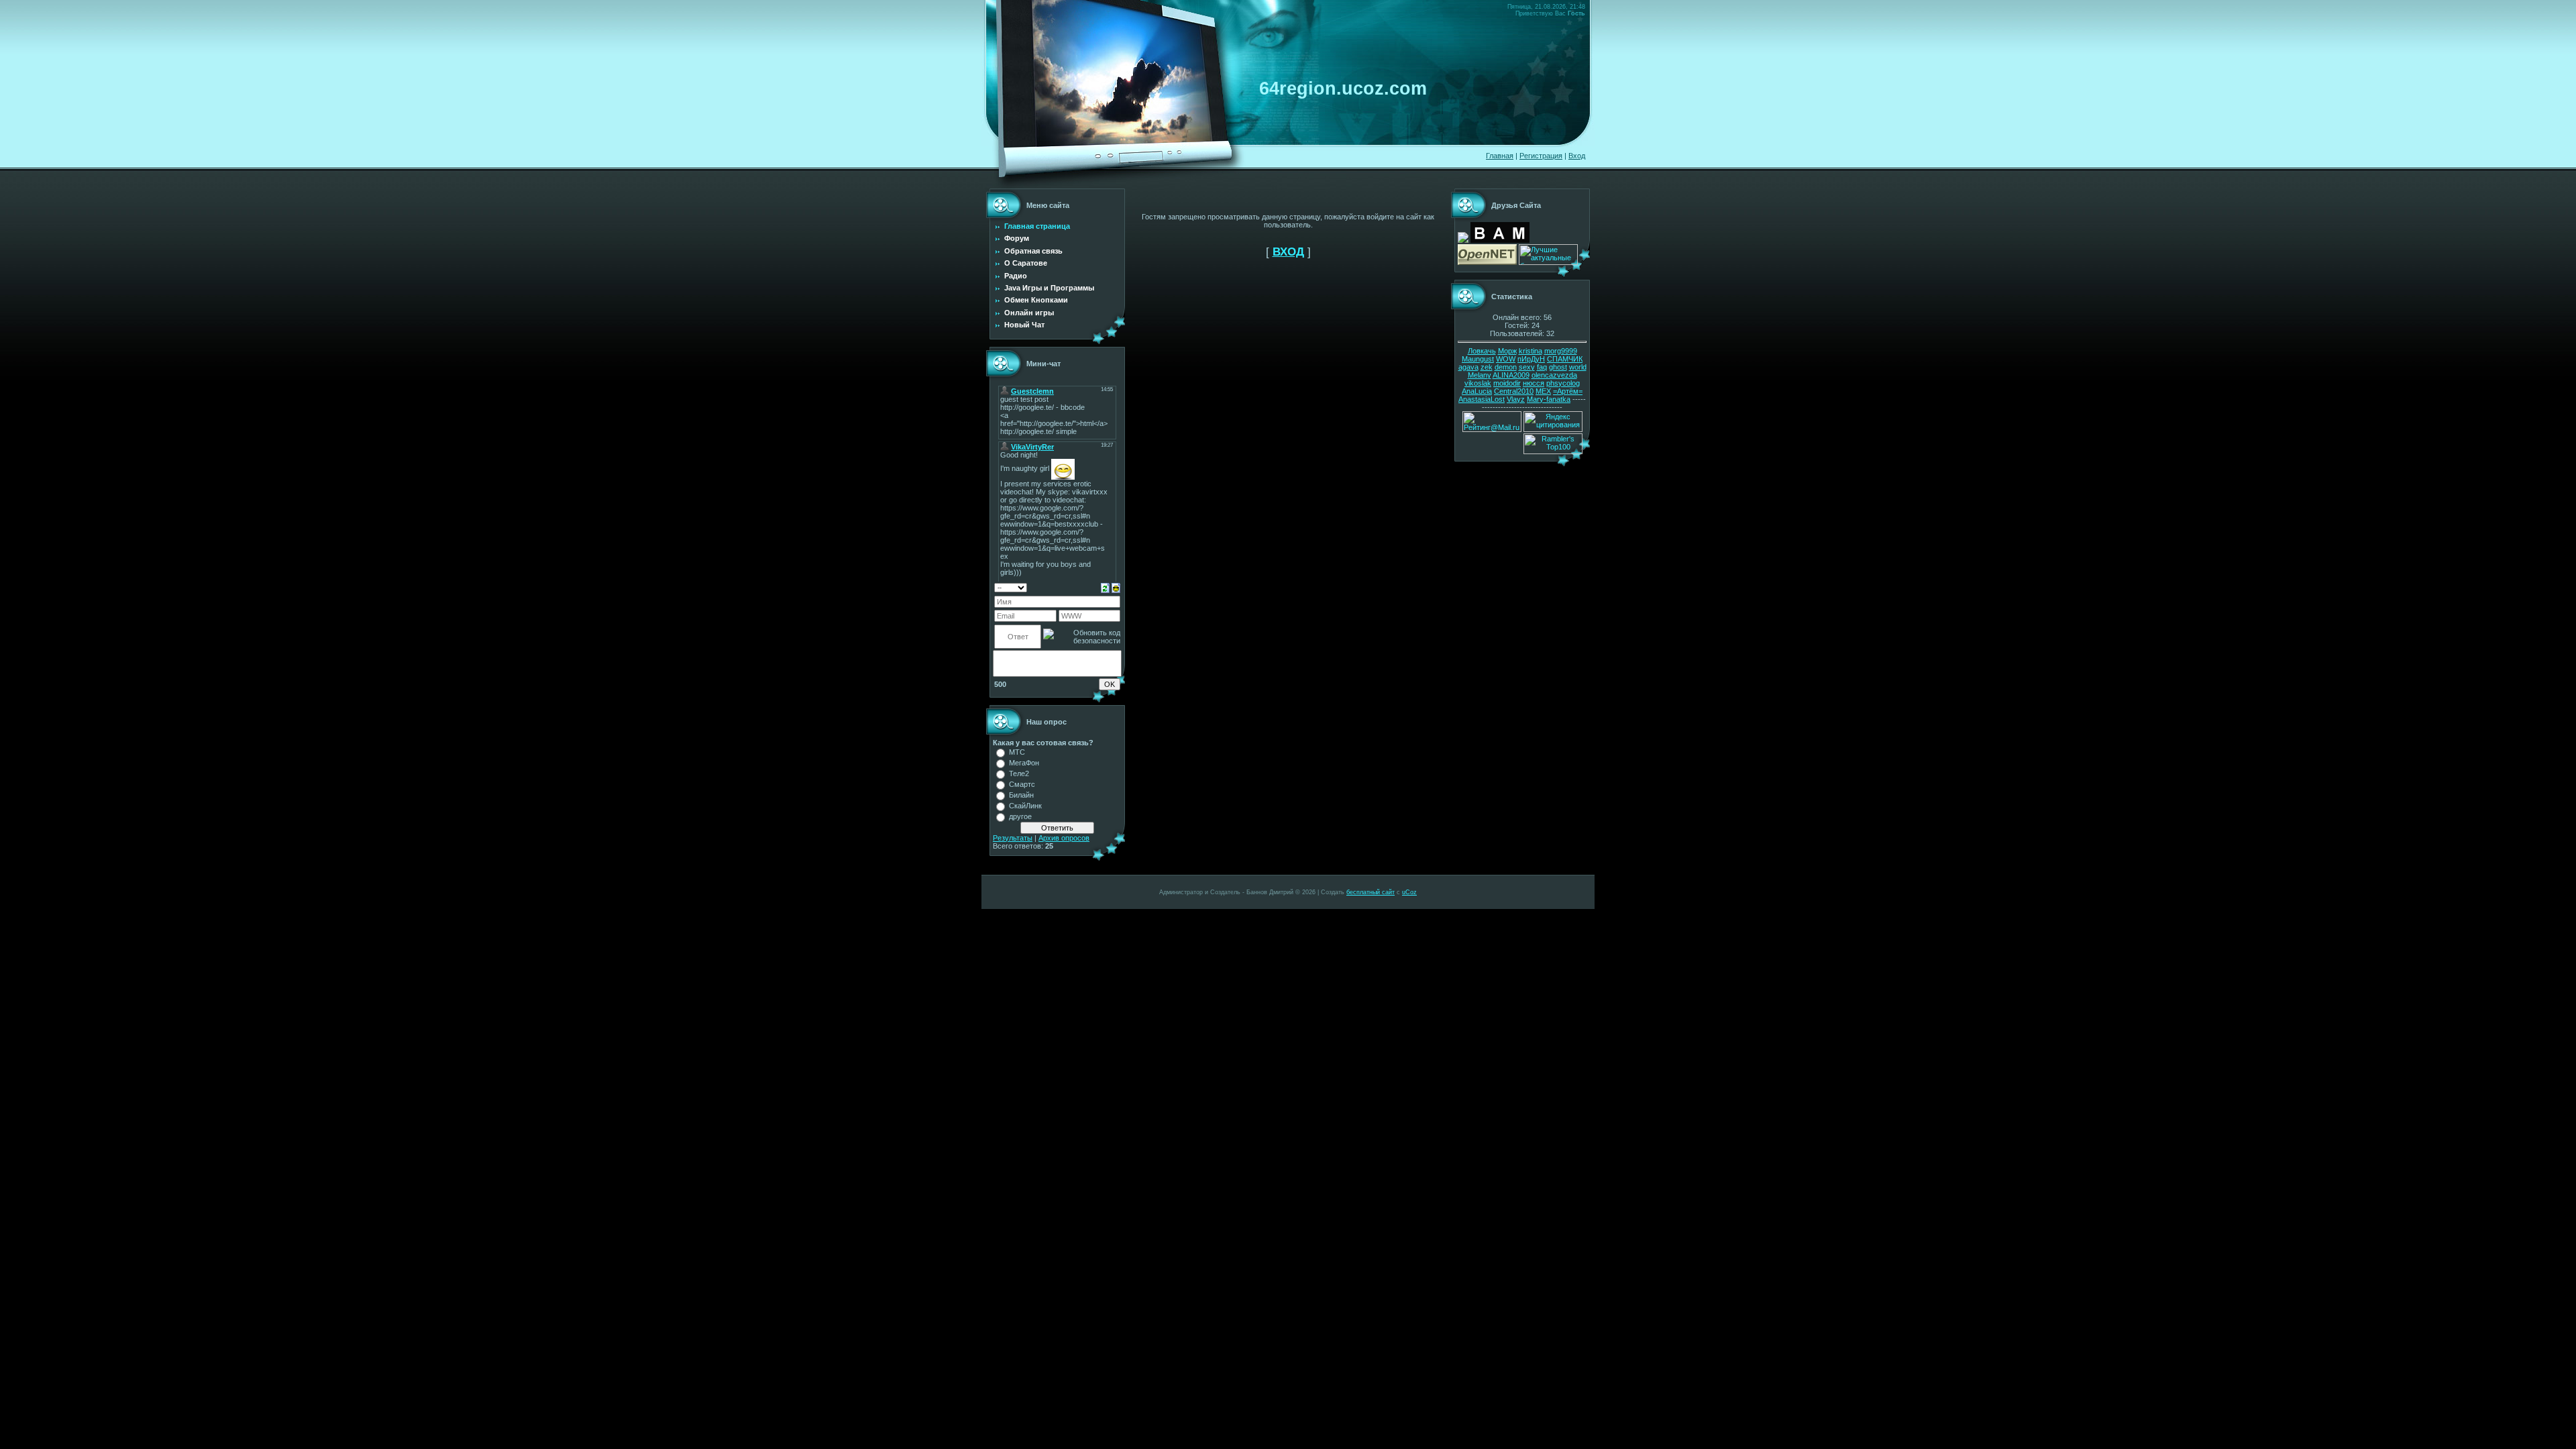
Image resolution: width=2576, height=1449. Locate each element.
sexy (1527, 367)
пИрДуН (1531, 359)
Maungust (1478, 359)
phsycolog (1563, 383)
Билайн (1021, 795)
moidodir (1507, 383)
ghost (1558, 367)
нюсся (1534, 383)
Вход (1577, 156)
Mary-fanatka (1549, 399)
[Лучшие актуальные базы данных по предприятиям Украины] (1548, 262)
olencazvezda (1554, 375)
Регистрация (1541, 156)
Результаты (1013, 838)
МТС (1017, 752)
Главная (1500, 156)
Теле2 (1019, 773)
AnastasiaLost (1482, 399)
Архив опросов (1064, 838)
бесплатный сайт (1371, 892)
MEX (1543, 391)
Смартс (1022, 784)
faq (1542, 367)
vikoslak (1478, 383)
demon (1506, 367)
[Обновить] (1105, 587)
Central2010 (1514, 391)
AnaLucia (1477, 391)
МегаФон (1024, 763)
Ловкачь (1482, 351)
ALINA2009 (1511, 375)
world (1578, 367)
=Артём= (1568, 391)
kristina (1531, 351)
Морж (1507, 351)
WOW (1506, 359)
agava (1468, 367)
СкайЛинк (1025, 806)
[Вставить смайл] (1116, 587)
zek (1487, 367)
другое (1020, 816)
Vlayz (1516, 399)
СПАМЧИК (1565, 359)
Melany (1480, 375)
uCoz (1409, 892)
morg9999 (1561, 351)
